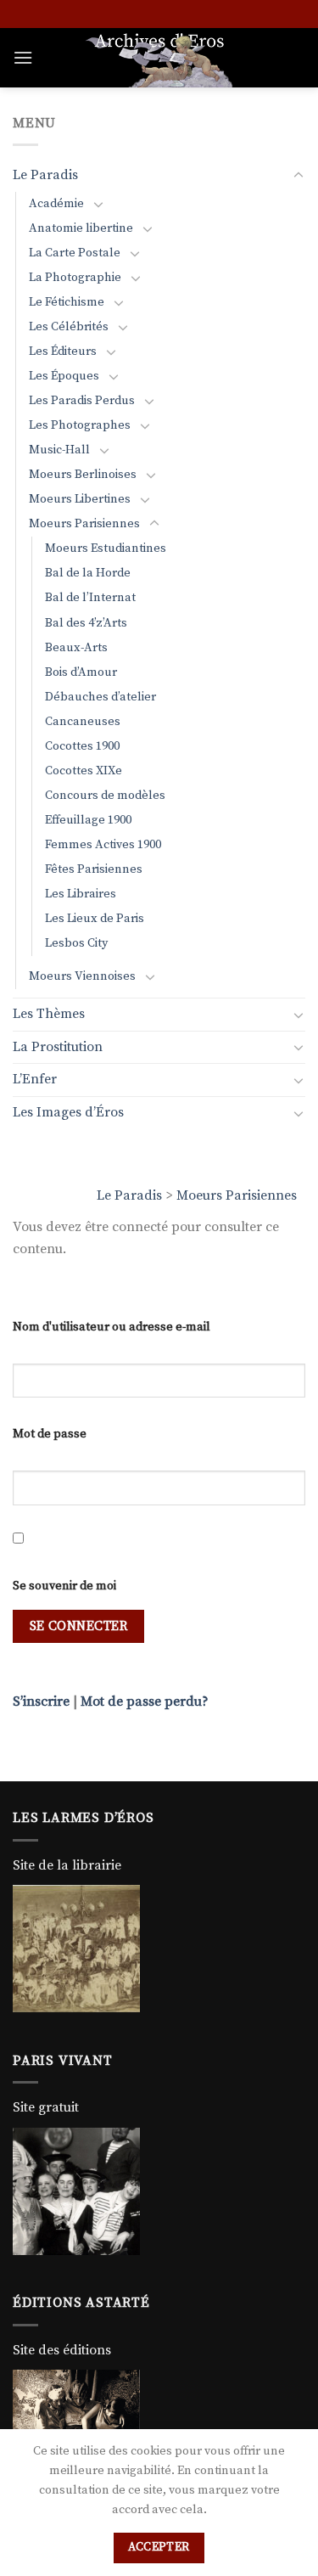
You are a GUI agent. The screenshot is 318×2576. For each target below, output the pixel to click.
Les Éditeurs (63, 352)
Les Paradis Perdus (82, 401)
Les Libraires (81, 894)
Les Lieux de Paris (95, 919)
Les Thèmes (49, 1014)
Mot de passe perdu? (145, 1701)
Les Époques (64, 376)
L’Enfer (35, 1079)
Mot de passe (50, 1434)
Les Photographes (80, 425)
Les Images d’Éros (68, 1112)
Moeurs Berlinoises (83, 475)
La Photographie (75, 278)
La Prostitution (58, 1047)
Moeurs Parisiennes (237, 1195)
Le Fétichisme (67, 302)
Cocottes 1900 (82, 746)
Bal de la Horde (88, 573)
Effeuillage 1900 (88, 820)
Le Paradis (129, 1195)
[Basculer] (298, 176)
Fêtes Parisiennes (94, 869)
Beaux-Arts (76, 648)
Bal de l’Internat (90, 598)
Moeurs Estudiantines (106, 548)
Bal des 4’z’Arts (86, 623)
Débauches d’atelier (100, 697)
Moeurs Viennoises (82, 976)
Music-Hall (59, 450)
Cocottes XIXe (84, 771)
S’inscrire (41, 1701)
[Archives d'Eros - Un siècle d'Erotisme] (159, 58)
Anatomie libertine (81, 228)
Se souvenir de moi (64, 1586)
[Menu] (23, 57)
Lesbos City (76, 943)
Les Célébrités (69, 327)
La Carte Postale (75, 253)
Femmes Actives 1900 (103, 845)
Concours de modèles (105, 796)
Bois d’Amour (81, 672)
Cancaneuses (83, 722)
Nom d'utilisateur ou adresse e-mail (112, 1327)
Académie (56, 204)
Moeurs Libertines (80, 499)
